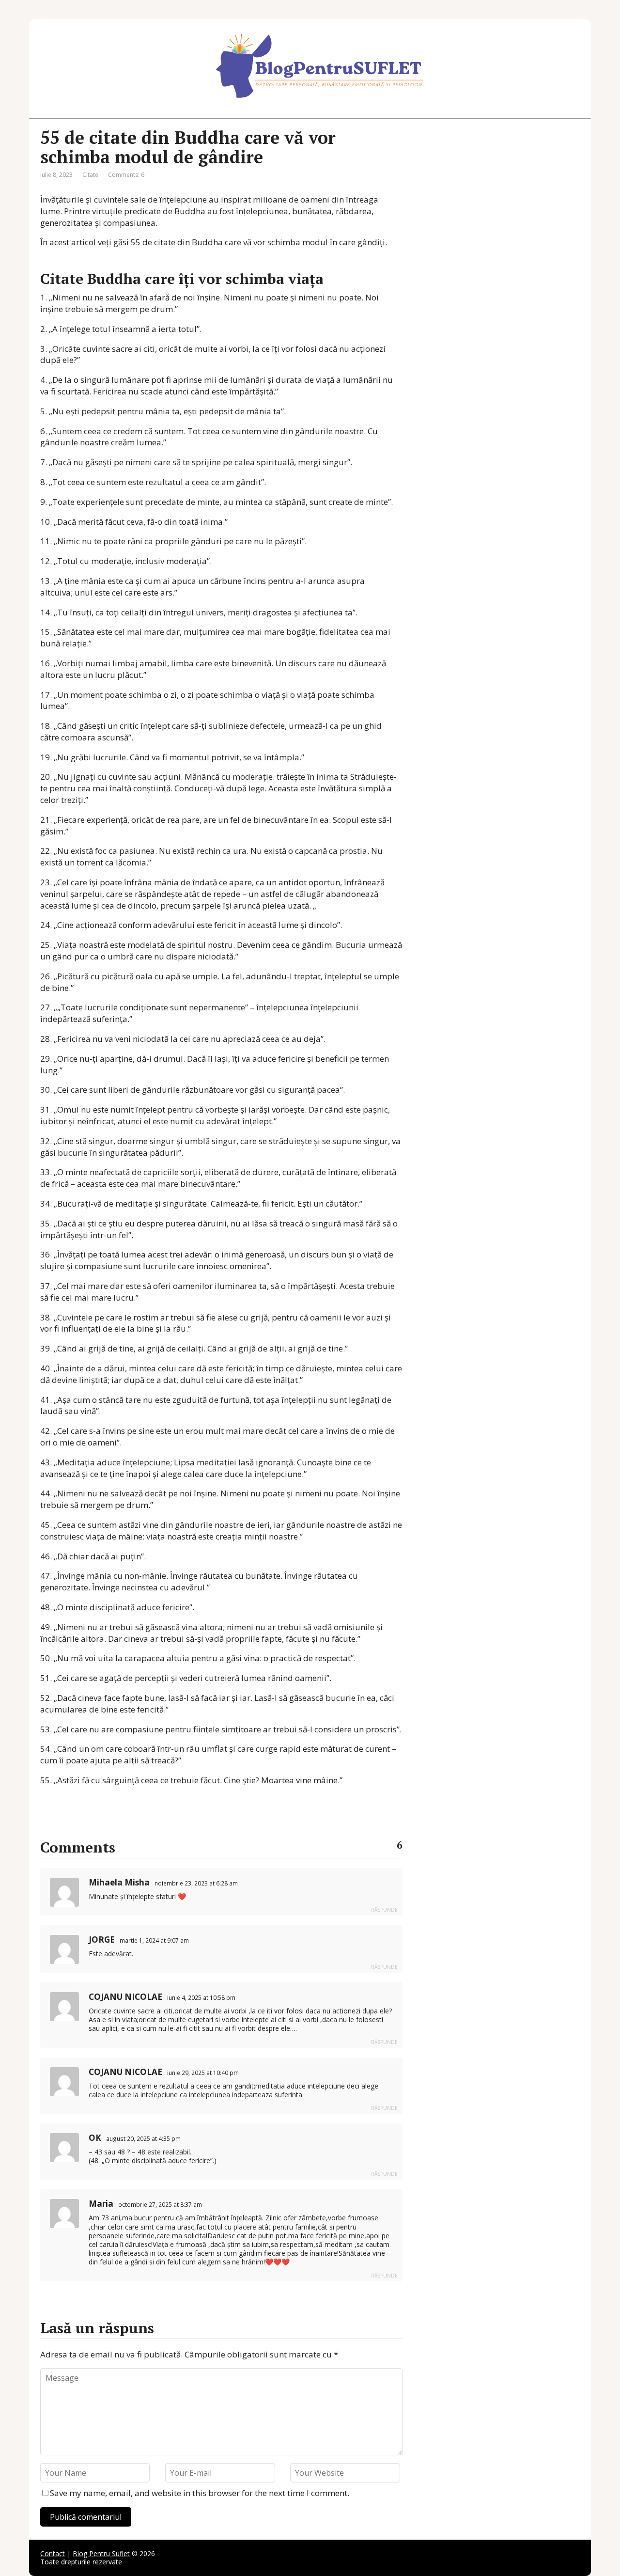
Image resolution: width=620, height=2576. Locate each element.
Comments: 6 (126, 175)
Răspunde (384, 1910)
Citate (90, 175)
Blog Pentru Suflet (101, 2553)
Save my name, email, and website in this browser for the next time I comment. (200, 2493)
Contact (53, 2553)
